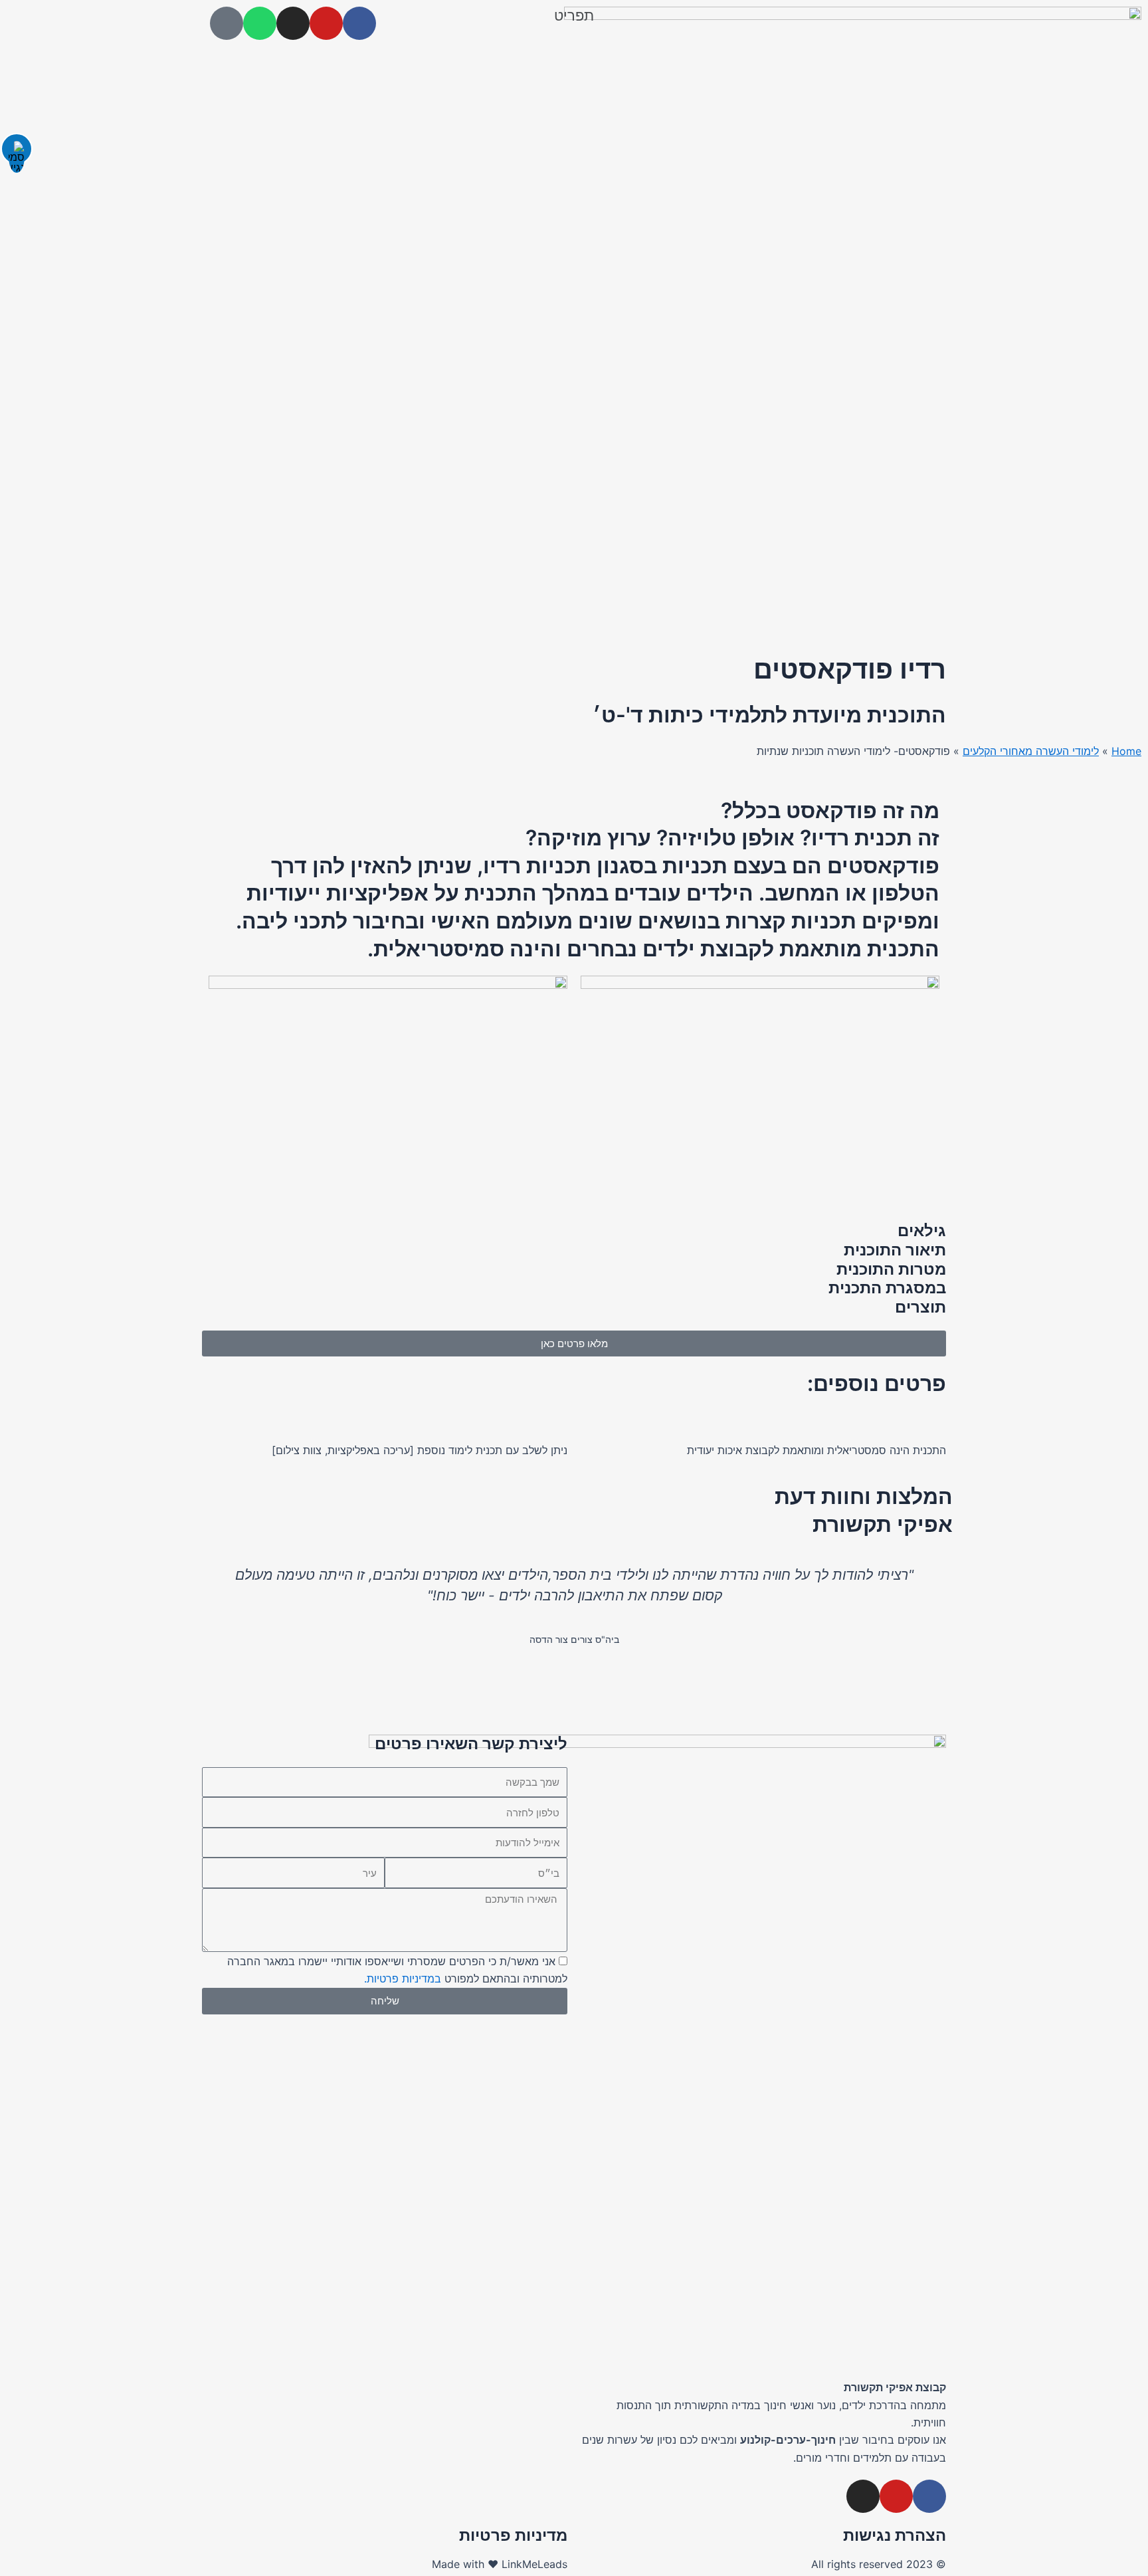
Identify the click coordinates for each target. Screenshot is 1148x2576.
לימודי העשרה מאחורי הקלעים (1031, 751)
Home (1126, 751)
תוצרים (920, 1307)
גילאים (922, 1231)
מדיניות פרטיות (513, 2535)
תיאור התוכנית (895, 1250)
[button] (574, 15)
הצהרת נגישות (895, 2535)
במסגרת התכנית (887, 1288)
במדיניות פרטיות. (403, 1979)
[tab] (574, 1231)
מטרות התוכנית (891, 1269)
